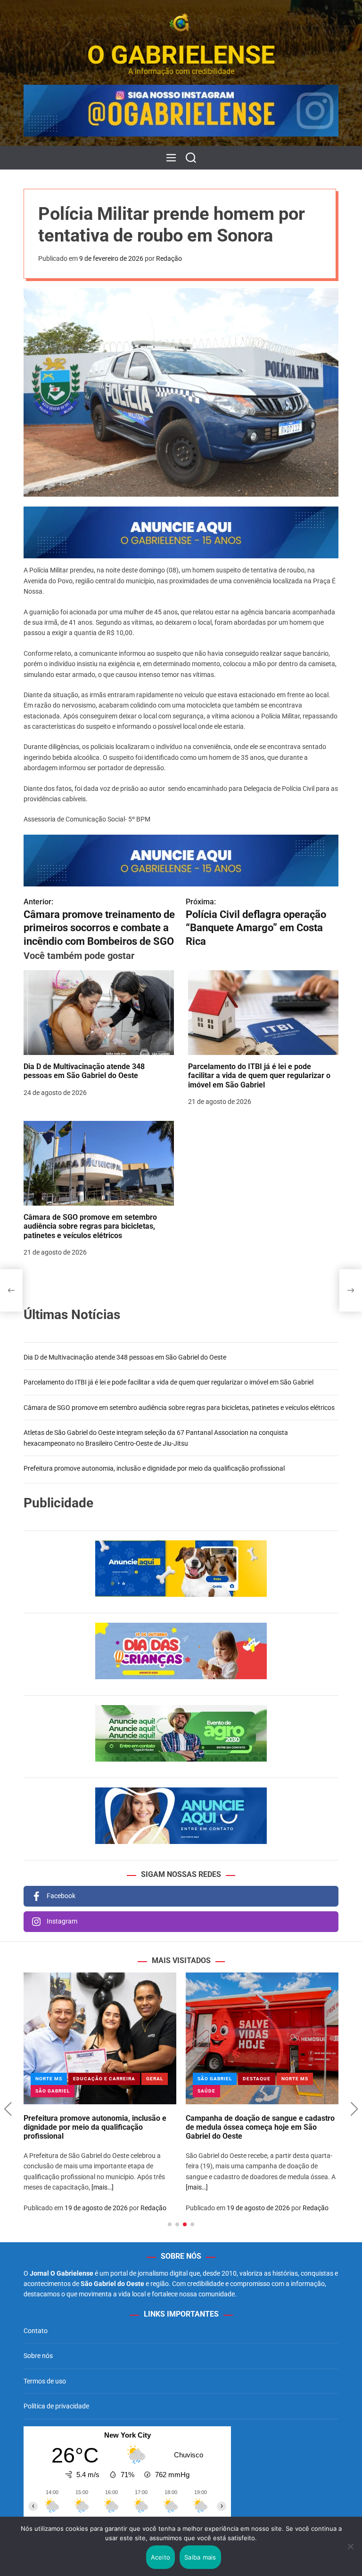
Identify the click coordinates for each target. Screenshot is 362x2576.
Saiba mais (200, 2557)
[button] (8, 2109)
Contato (36, 2331)
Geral (155, 2079)
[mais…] (103, 2187)
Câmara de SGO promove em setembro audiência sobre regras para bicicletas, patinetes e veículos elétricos (90, 1226)
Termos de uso (45, 2381)
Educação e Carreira (104, 2079)
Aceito (161, 2557)
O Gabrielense (181, 55)
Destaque (257, 2079)
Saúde (206, 2091)
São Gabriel (53, 2091)
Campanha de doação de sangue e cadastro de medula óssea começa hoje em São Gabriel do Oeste (260, 2127)
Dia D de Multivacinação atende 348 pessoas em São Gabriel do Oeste (84, 1071)
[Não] (350, 2553)
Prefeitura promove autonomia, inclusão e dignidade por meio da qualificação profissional (154, 1468)
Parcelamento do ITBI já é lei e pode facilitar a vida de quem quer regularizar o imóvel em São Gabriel (259, 1075)
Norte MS (49, 2079)
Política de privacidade (56, 2406)
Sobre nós (38, 2356)
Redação (169, 258)
